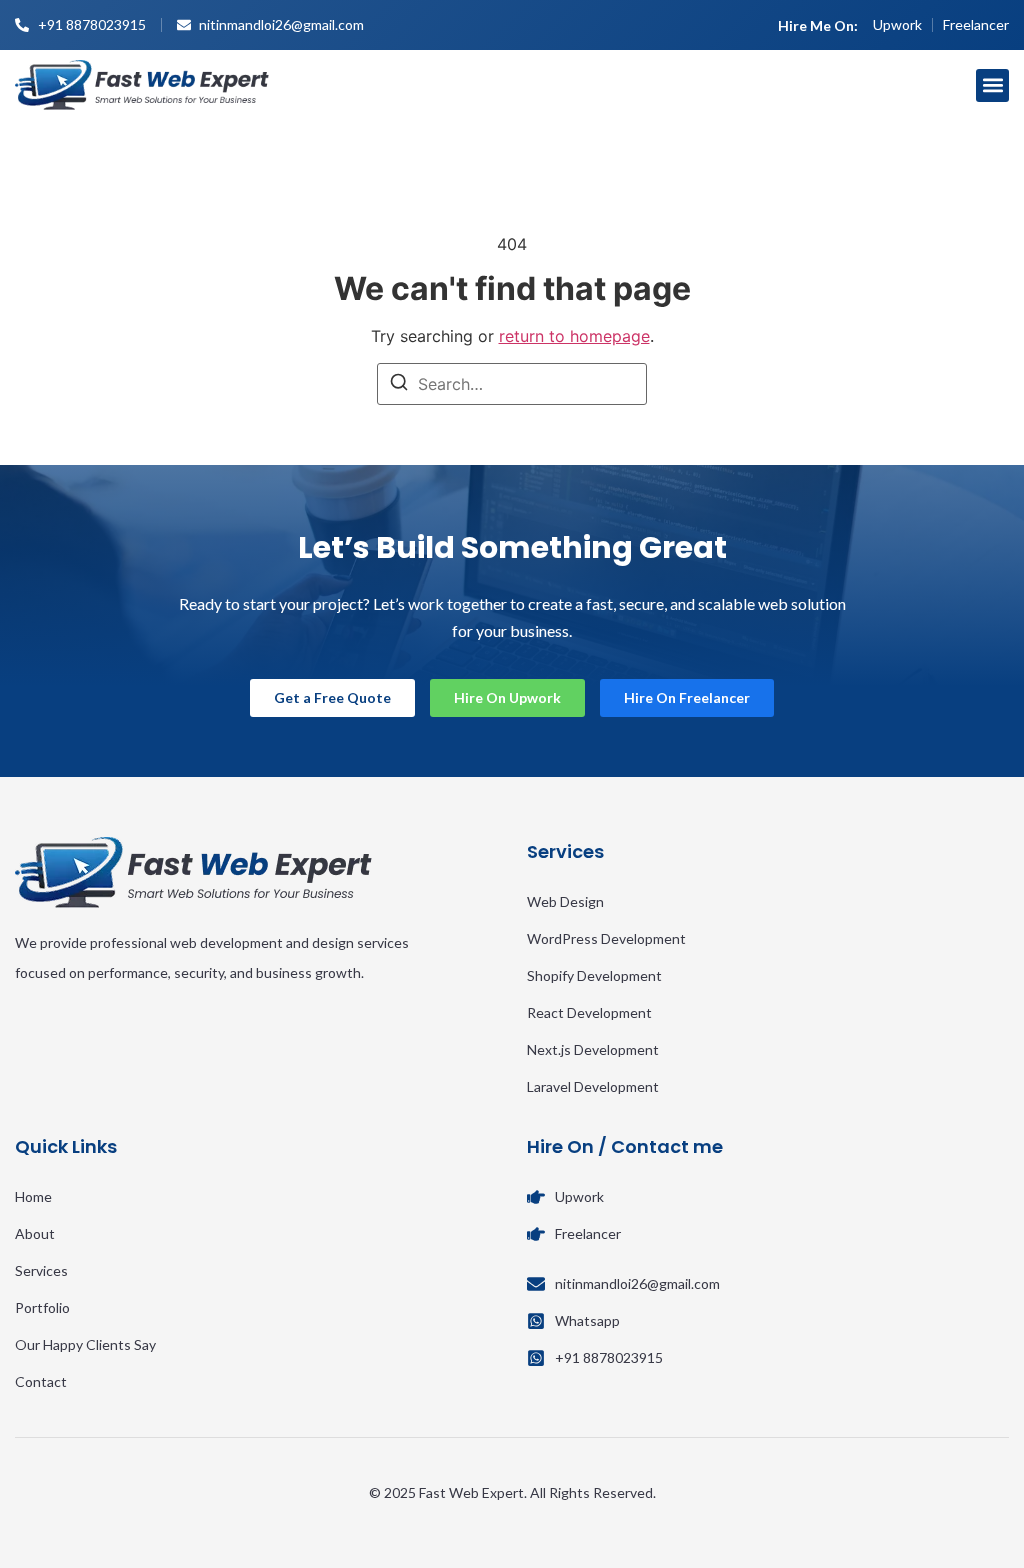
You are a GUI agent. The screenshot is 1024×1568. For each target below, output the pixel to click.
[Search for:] (512, 384)
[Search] (399, 385)
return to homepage (574, 336)
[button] (992, 85)
